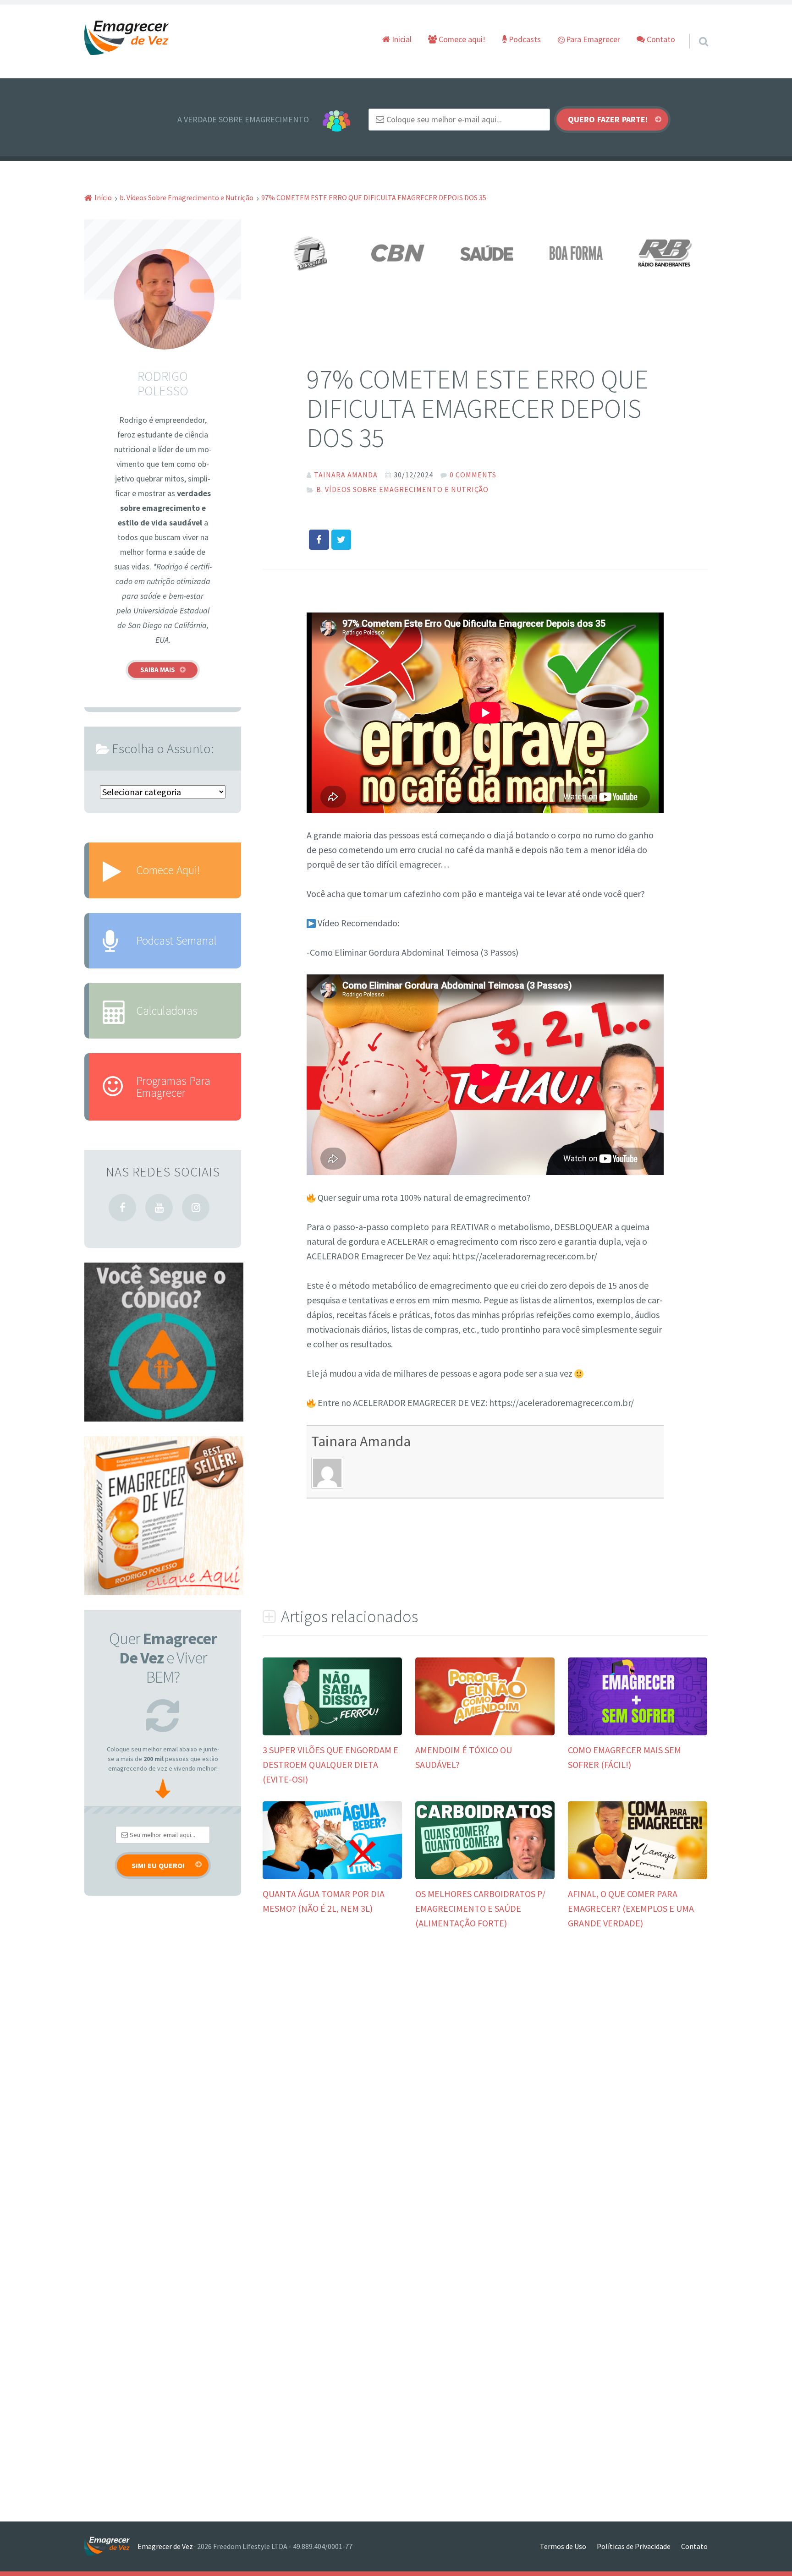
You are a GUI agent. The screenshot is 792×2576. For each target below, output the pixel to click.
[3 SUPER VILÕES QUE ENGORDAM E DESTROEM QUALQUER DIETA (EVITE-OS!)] (332, 1732)
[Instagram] (196, 1208)
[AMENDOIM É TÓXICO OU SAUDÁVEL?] (485, 1732)
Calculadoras (167, 1011)
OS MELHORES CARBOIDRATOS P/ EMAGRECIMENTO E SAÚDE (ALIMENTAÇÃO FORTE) (480, 1908)
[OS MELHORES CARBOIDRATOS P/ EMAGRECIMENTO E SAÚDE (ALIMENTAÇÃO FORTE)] (485, 1876)
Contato (660, 39)
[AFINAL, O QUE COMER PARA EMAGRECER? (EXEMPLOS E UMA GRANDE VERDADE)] (638, 1876)
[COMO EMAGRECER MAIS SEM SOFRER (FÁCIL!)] (638, 1732)
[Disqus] (485, 2082)
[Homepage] (127, 38)
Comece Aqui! (168, 870)
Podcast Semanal (176, 941)
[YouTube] (159, 1208)
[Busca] (695, 30)
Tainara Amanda (361, 1441)
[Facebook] (122, 1208)
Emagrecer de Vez (165, 2546)
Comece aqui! (461, 39)
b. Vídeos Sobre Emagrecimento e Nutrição (402, 489)
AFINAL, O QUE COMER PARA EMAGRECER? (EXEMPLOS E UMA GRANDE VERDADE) (631, 1908)
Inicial (401, 39)
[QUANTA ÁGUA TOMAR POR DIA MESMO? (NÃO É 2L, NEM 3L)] (332, 1876)
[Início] (111, 2546)
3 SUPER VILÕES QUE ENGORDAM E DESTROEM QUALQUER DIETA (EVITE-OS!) (330, 1764)
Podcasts (524, 39)
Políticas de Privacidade (634, 2546)
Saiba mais (158, 670)
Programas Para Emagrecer (173, 1086)
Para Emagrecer (592, 39)
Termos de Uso (563, 2546)
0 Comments (473, 475)
